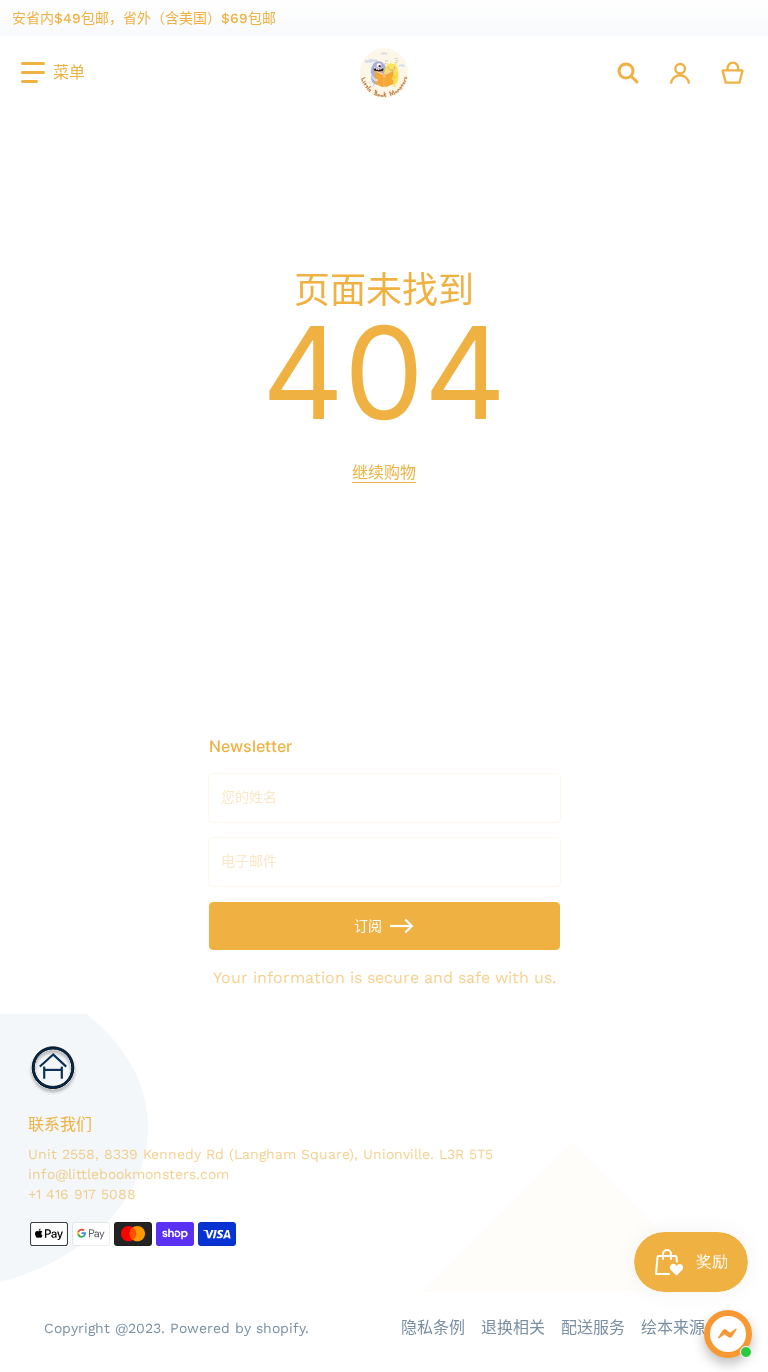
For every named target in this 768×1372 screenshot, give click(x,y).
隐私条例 (433, 1327)
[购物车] (733, 73)
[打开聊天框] (728, 1334)
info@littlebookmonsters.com (128, 1174)
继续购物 (384, 472)
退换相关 (513, 1327)
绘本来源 (673, 1327)
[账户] (680, 73)
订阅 (368, 926)
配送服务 (593, 1327)
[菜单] (53, 73)
